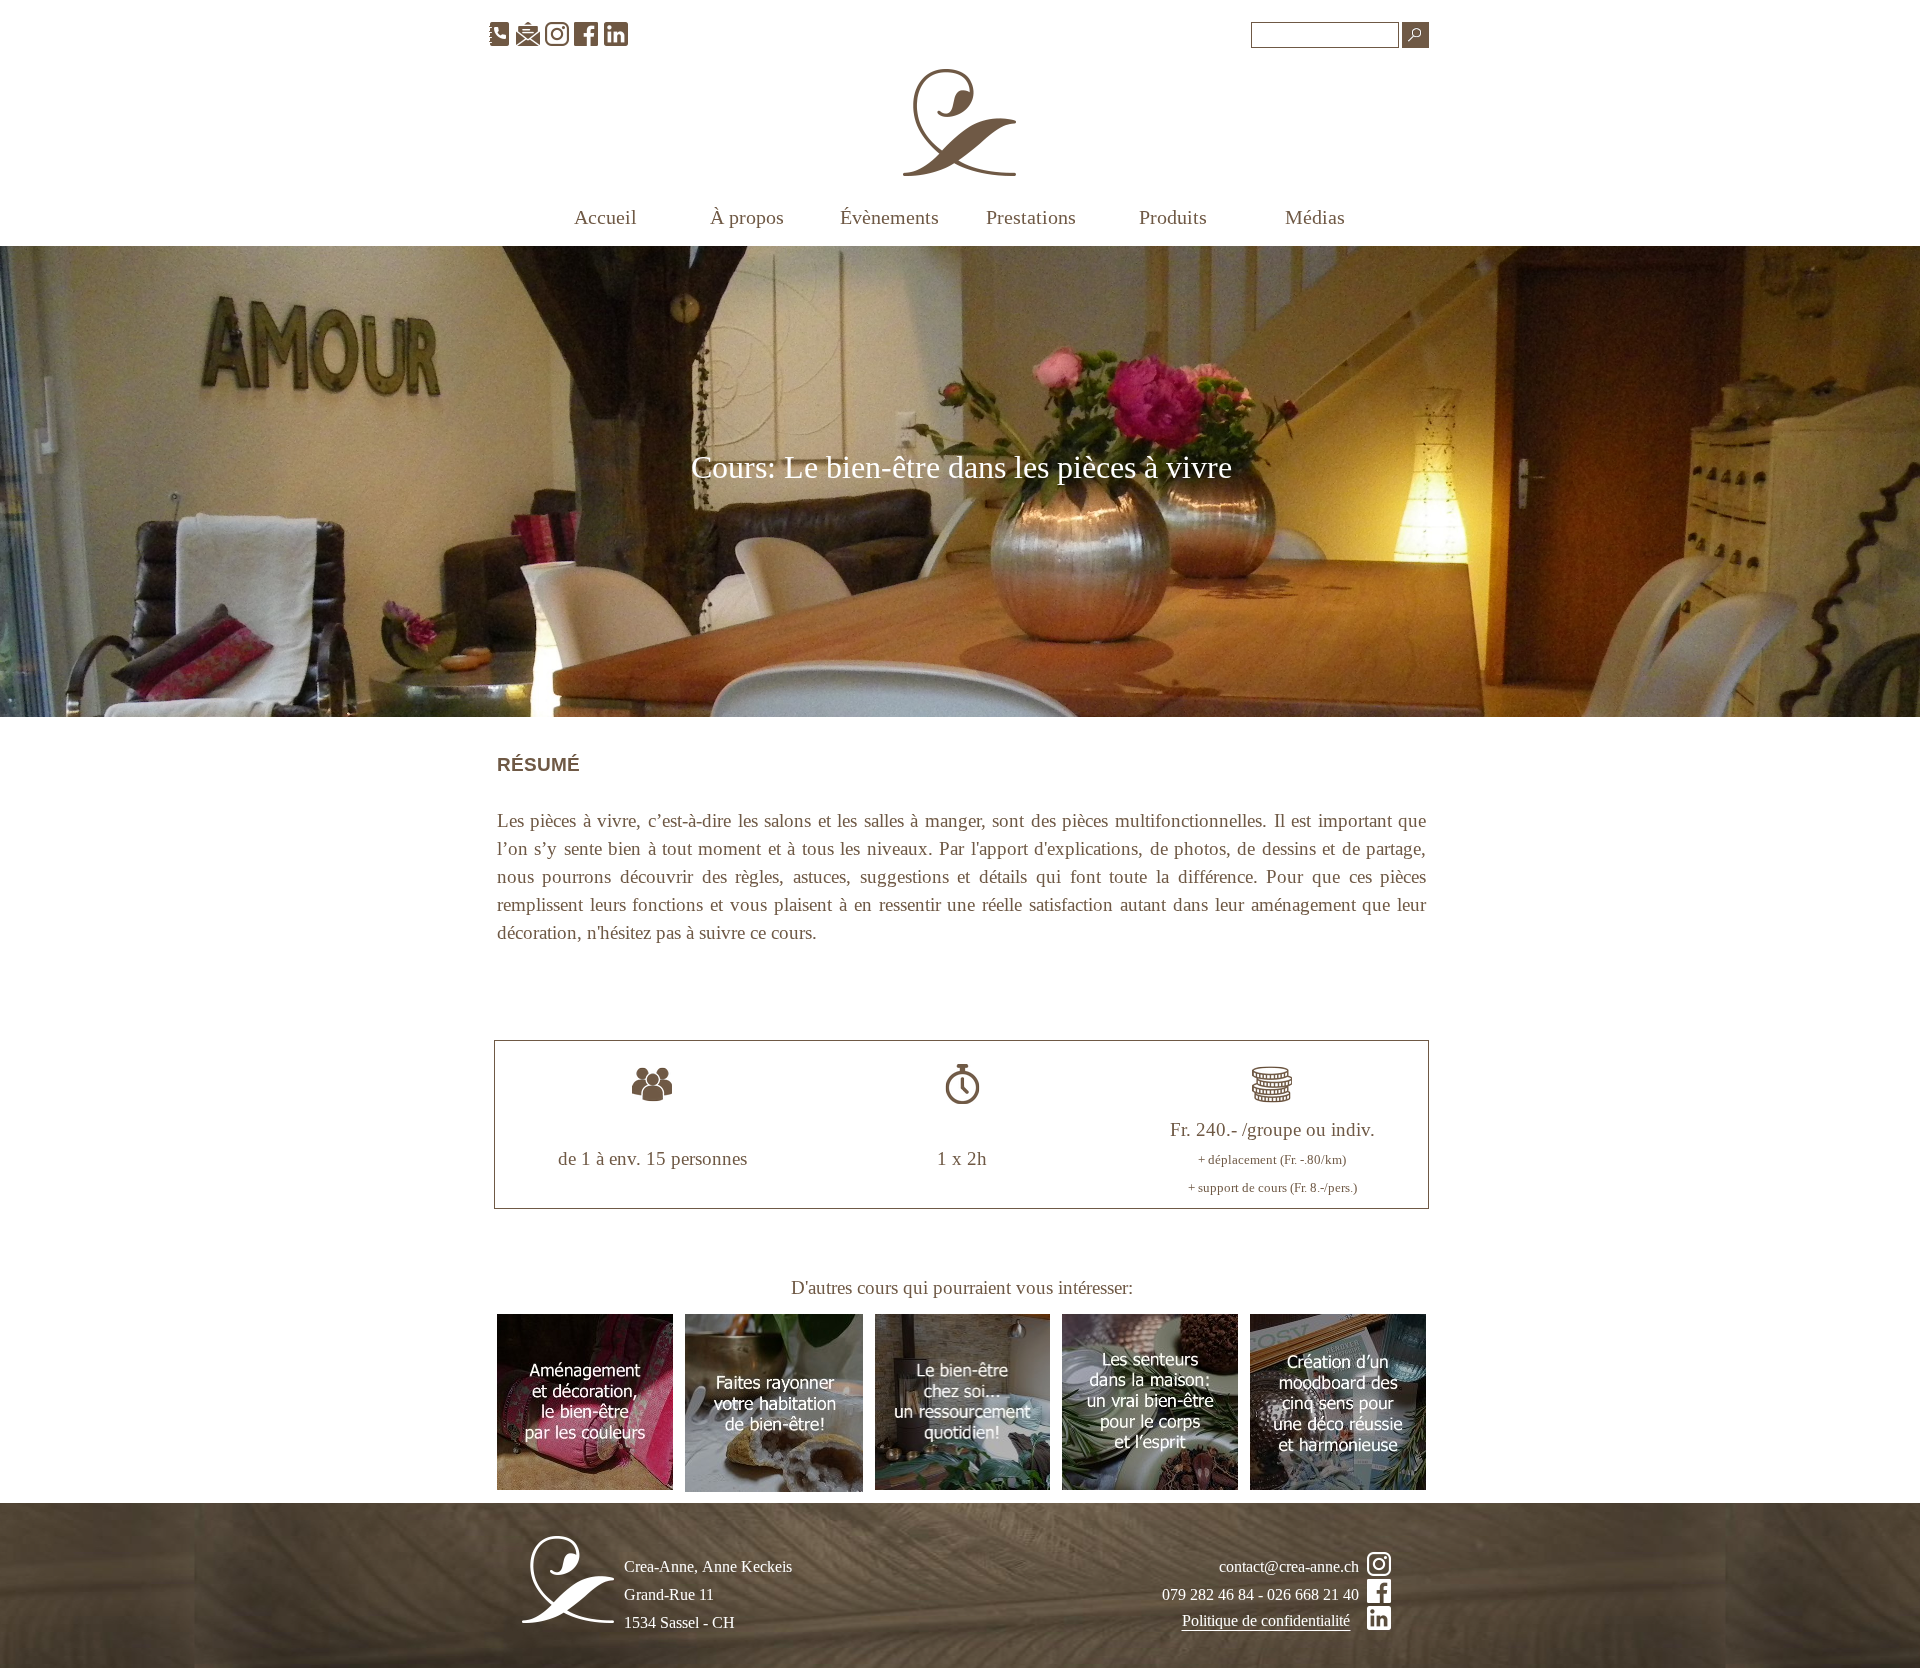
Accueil (605, 217)
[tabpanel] (961, 481)
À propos (747, 217)
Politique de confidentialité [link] (1266, 1620)
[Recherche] (1415, 35)
